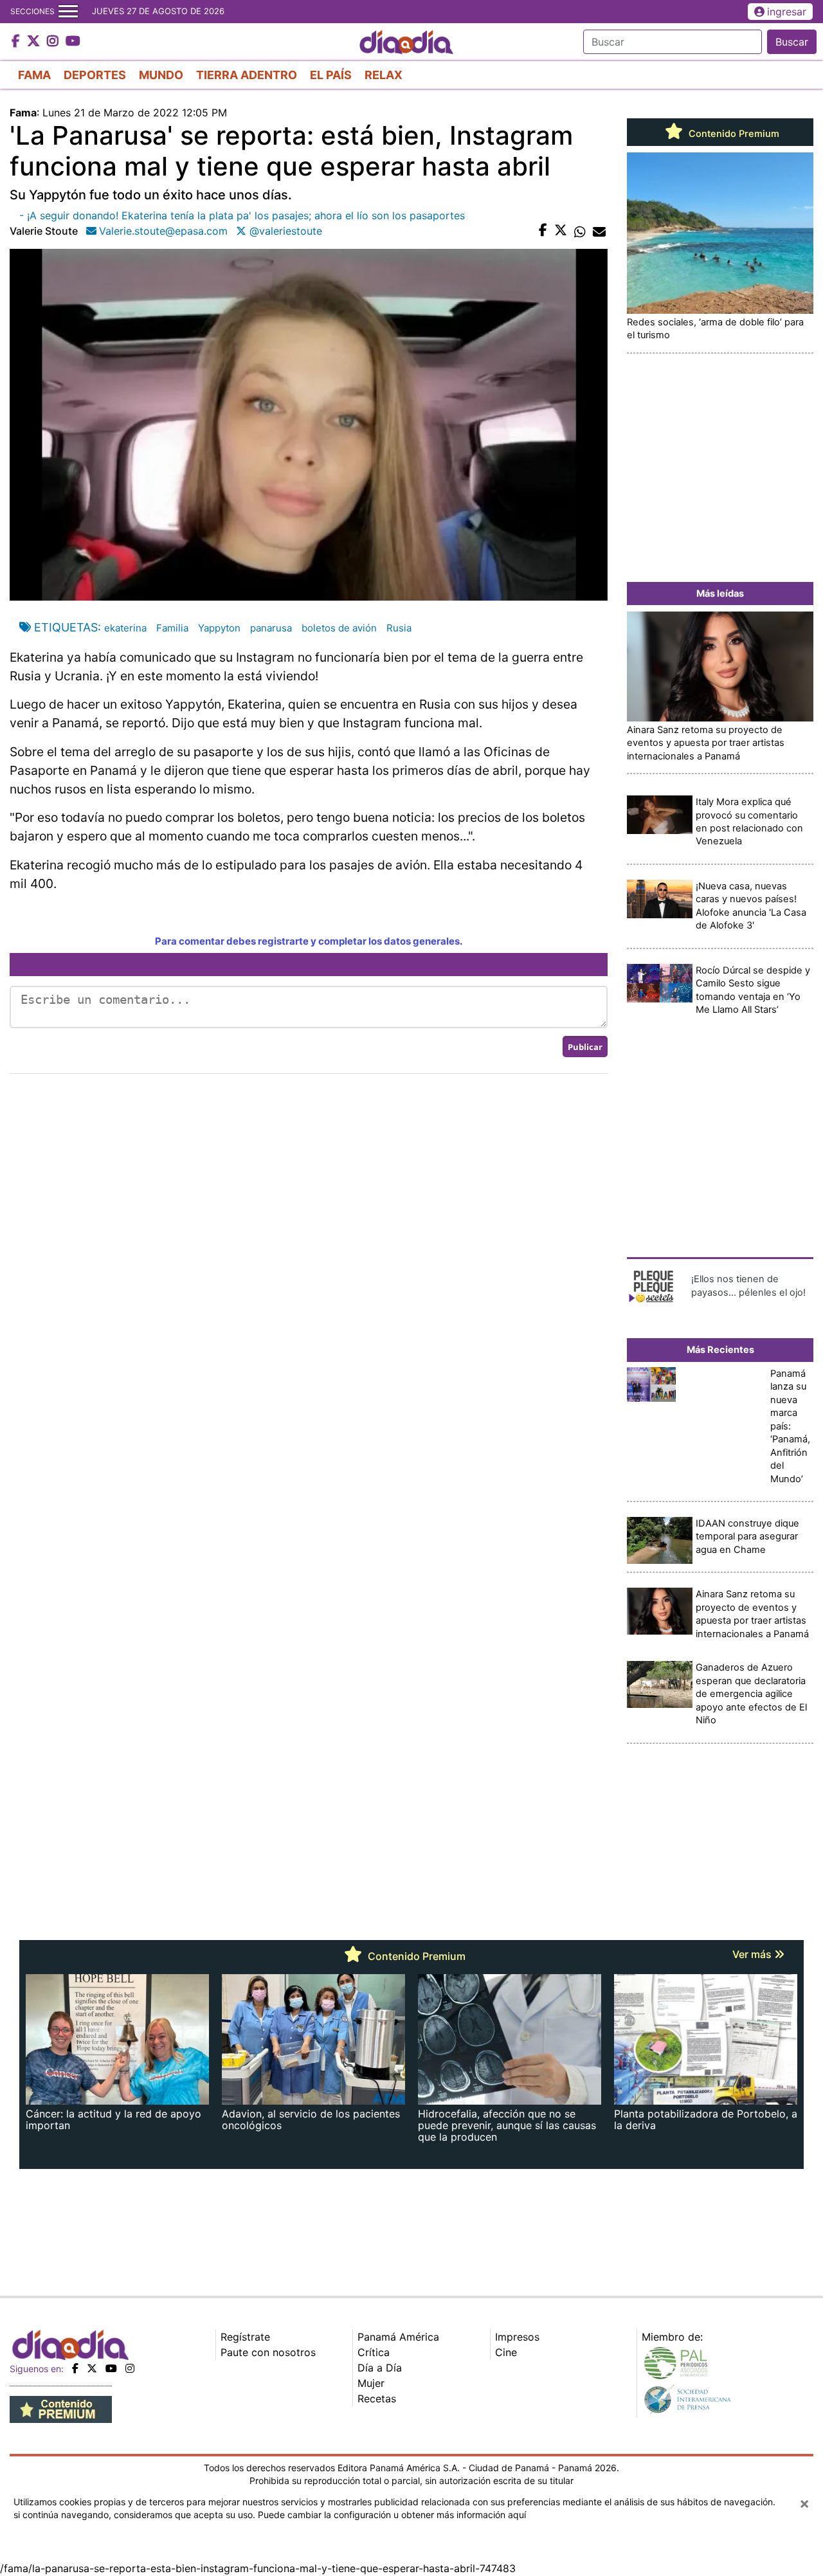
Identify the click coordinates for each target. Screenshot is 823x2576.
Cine (506, 2352)
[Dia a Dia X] (35, 42)
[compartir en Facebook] (543, 231)
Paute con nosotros (268, 2352)
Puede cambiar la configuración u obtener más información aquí (392, 2515)
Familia (172, 628)
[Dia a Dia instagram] (54, 42)
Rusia (399, 628)
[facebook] (75, 2368)
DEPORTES (95, 75)
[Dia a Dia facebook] (17, 42)
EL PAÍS (331, 75)
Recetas (377, 2399)
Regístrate (245, 2337)
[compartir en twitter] (561, 231)
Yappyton (219, 628)
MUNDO (161, 75)
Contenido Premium (733, 134)
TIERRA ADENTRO (247, 75)
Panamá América (398, 2337)
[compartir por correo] (599, 231)
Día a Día (380, 2368)
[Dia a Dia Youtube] (73, 42)
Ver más (753, 1954)
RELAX (384, 75)
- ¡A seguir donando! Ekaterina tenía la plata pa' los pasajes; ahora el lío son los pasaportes (242, 215)
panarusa (271, 628)
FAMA (34, 75)
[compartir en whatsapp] (580, 231)
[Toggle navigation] (68, 12)
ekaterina (125, 628)
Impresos (517, 2337)
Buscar (792, 42)
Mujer (371, 2383)
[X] (92, 2368)
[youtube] (111, 2368)
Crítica (374, 2352)
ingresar (787, 12)
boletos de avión (339, 628)
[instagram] (130, 2368)
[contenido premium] (61, 2409)
